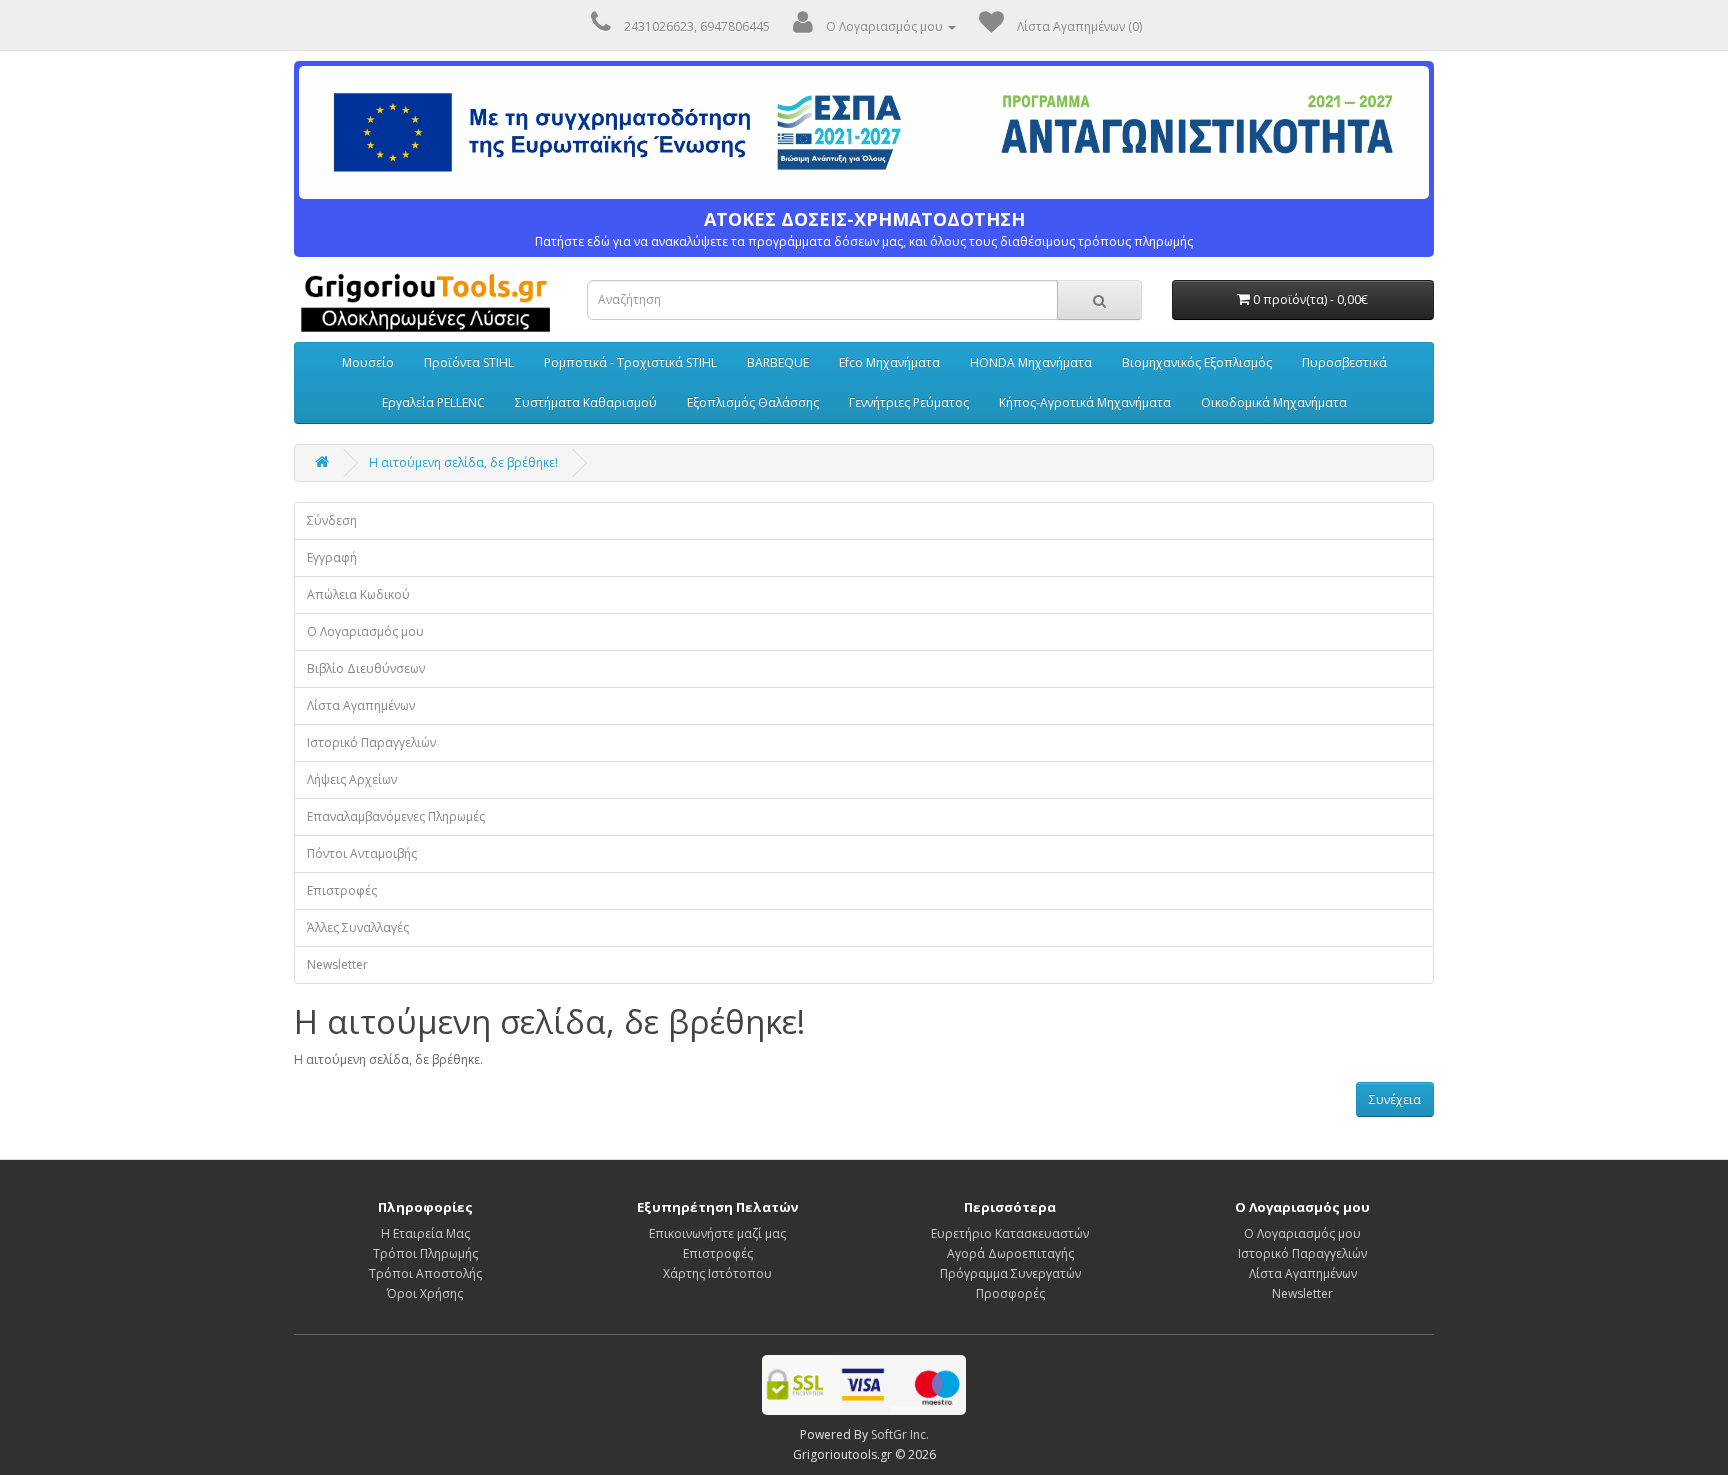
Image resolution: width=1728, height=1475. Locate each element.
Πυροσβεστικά (1344, 362)
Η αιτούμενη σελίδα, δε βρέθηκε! (463, 462)
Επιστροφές (342, 890)
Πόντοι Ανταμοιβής (362, 853)
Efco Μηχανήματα (889, 362)
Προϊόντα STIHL (469, 362)
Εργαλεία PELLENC (433, 402)
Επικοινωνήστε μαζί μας (717, 1233)
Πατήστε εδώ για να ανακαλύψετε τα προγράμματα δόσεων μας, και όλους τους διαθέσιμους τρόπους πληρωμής (864, 229)
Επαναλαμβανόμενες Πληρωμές (396, 816)
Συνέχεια (1395, 1099)
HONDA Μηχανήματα (1031, 362)
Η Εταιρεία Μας (425, 1233)
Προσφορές (1010, 1293)
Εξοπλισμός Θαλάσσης (753, 402)
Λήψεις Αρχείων (352, 779)
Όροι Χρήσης (425, 1293)
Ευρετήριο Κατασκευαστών (1010, 1233)
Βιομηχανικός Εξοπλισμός (1197, 362)
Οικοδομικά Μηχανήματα (1274, 402)
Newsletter (337, 964)
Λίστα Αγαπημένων (361, 705)
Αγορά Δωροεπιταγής (1010, 1253)
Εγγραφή (332, 557)
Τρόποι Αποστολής (425, 1273)
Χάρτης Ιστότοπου (717, 1273)
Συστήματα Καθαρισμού (586, 402)
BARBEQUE (778, 362)
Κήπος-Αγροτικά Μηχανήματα (1085, 402)
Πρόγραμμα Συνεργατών (1010, 1273)
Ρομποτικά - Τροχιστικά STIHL (630, 362)
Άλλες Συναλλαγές (358, 927)
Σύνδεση (332, 520)
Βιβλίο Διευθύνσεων (366, 668)
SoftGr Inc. (900, 1434)
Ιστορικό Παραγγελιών (371, 742)
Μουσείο (368, 362)
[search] (1099, 300)
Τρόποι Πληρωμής (425, 1253)
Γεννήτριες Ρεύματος (909, 402)
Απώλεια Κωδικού (358, 594)
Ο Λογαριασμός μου (365, 631)
